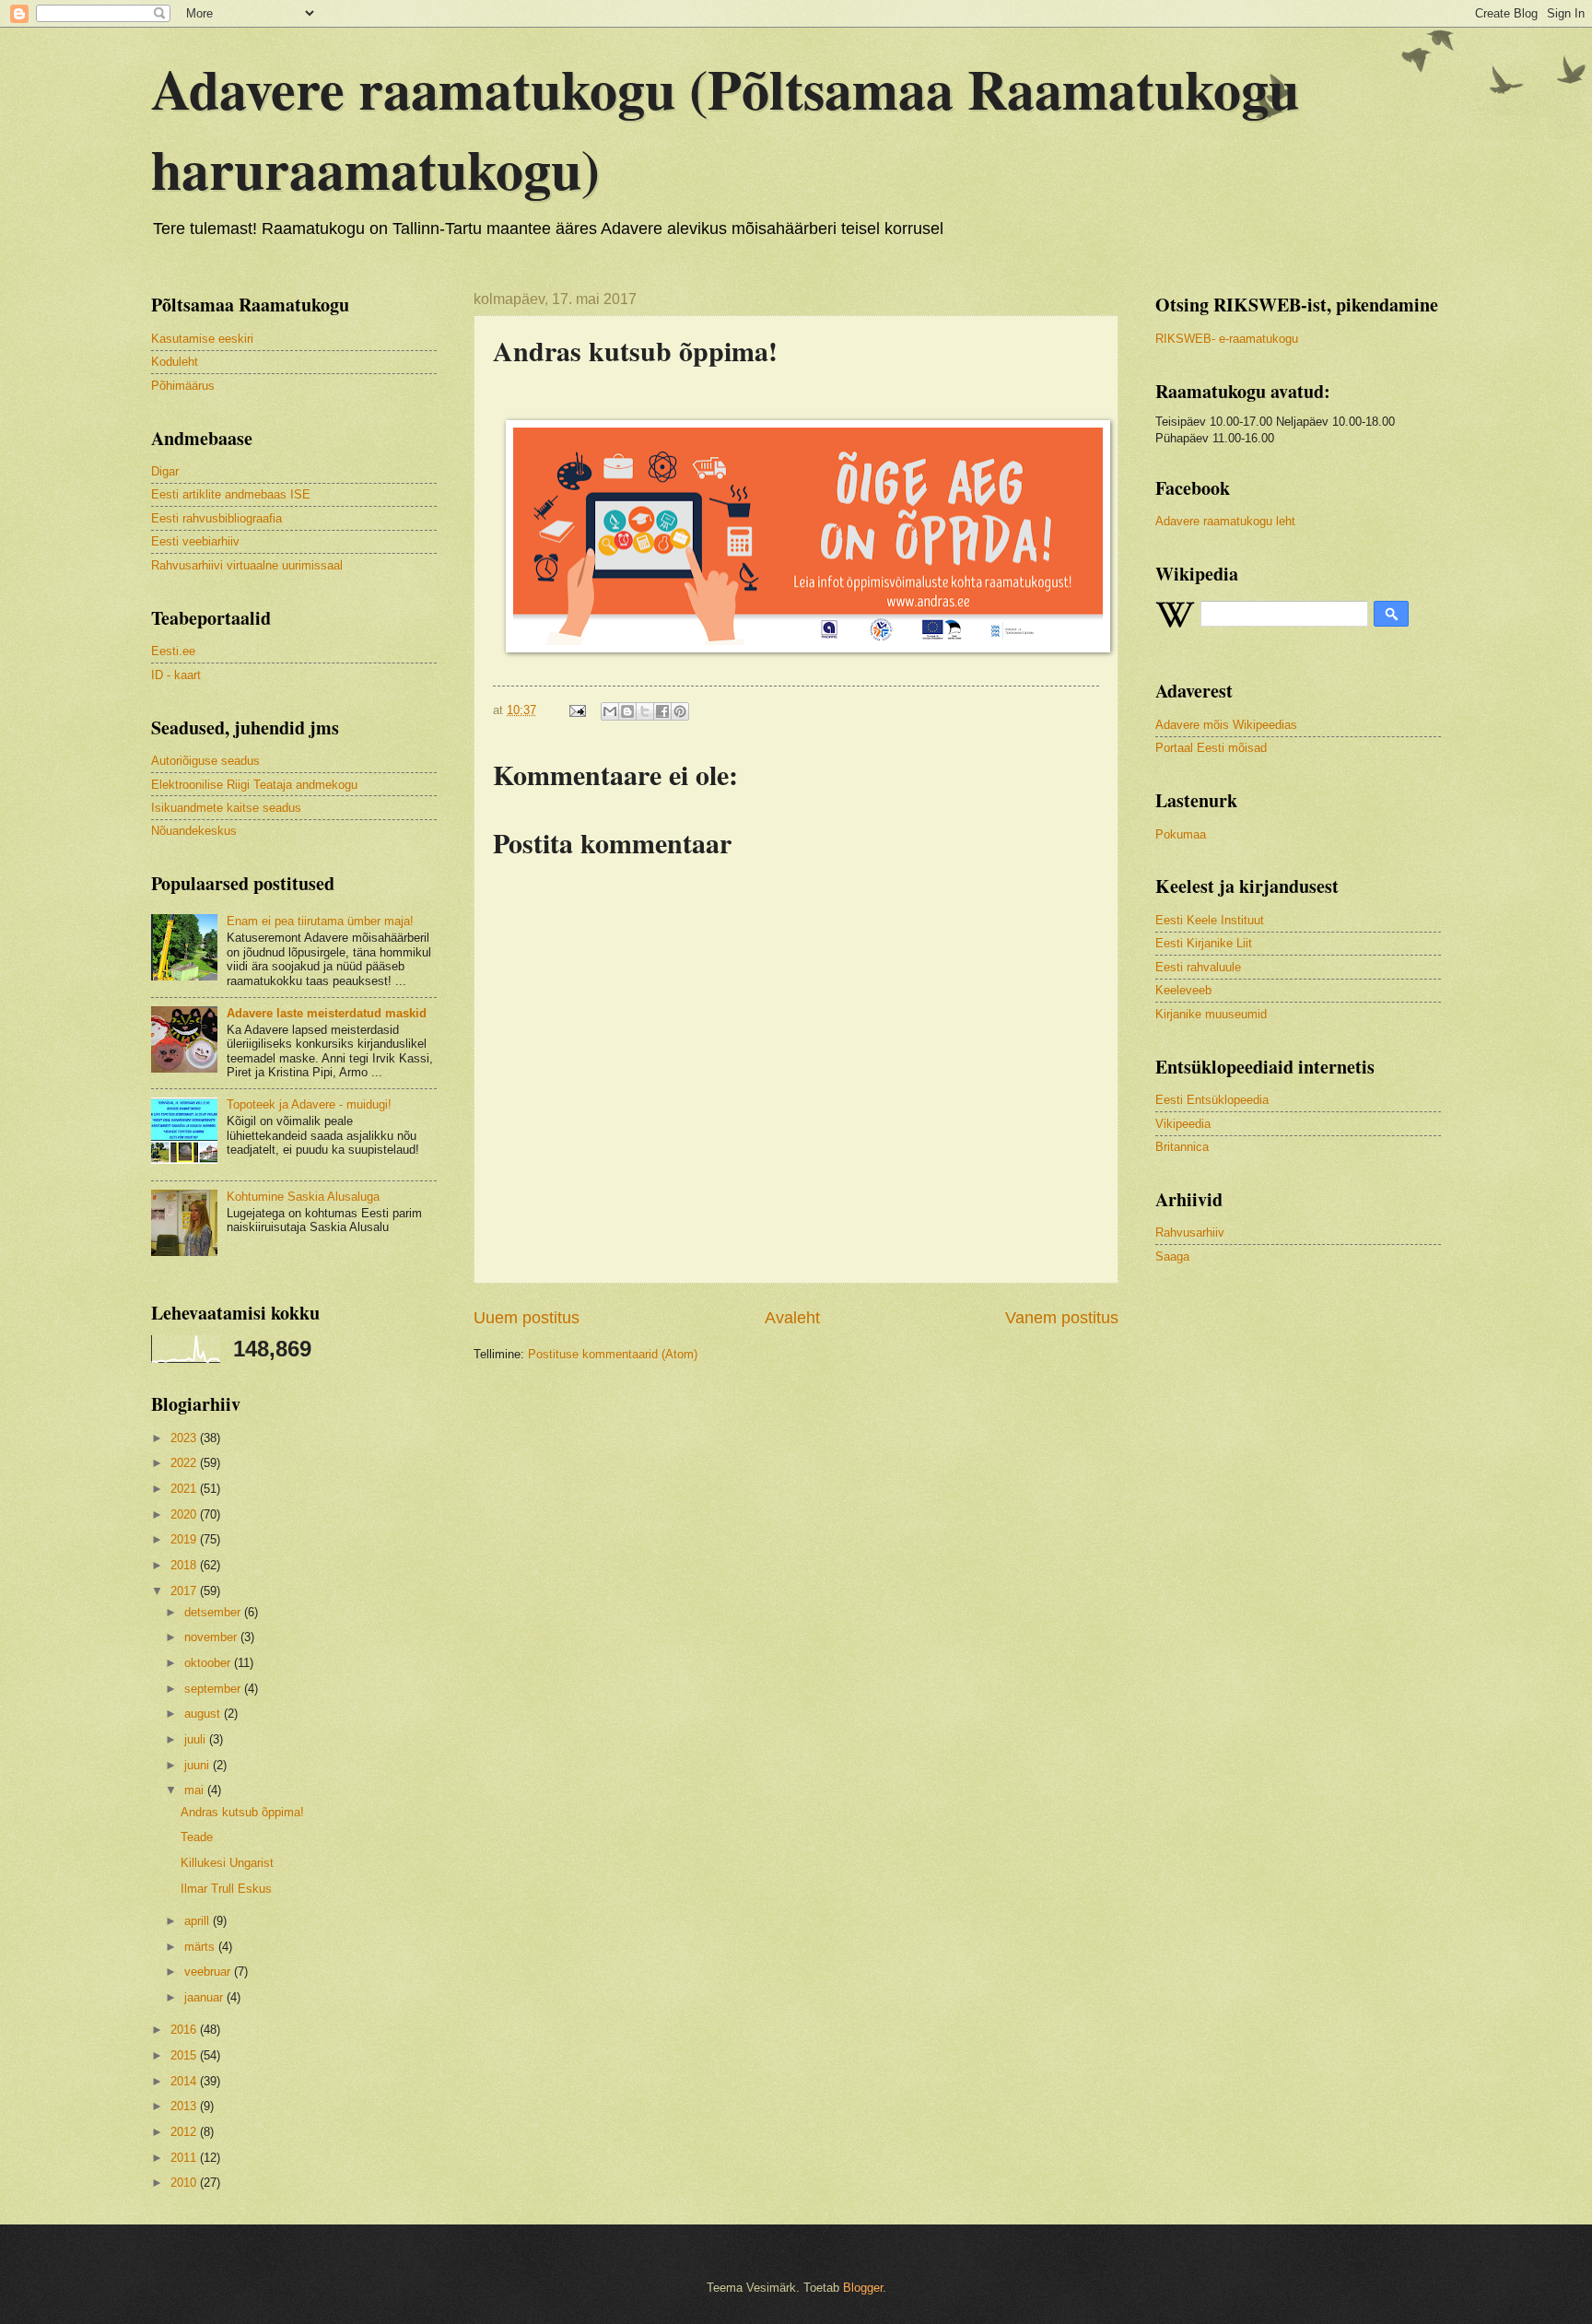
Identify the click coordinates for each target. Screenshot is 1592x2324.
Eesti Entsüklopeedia (1212, 1100)
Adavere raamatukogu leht (1225, 521)
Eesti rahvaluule (1198, 967)
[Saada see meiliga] (610, 711)
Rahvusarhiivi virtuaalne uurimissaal (247, 565)
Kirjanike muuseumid (1211, 1014)
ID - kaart (176, 675)
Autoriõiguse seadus (205, 761)
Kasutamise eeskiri (202, 339)
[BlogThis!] (627, 711)
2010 (185, 2183)
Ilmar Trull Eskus (226, 1889)
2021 (185, 1489)
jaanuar (205, 1997)
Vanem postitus (1062, 1318)
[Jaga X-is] (645, 711)
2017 (185, 1591)
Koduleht (175, 362)
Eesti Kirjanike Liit (1204, 943)
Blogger (863, 2288)
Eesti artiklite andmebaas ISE (231, 494)
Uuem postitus (527, 1318)
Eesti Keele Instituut (1210, 920)
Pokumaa (1181, 834)
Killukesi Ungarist (227, 1863)
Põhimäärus (183, 386)
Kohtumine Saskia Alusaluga (303, 1197)
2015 (185, 2055)
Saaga (1172, 1256)
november (212, 1637)
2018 (185, 1565)
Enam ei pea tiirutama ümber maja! (320, 921)
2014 (185, 2081)
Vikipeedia (1183, 1124)
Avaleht (792, 1318)
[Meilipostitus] (577, 710)
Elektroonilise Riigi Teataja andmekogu (254, 785)
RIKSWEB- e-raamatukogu (1227, 339)
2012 (185, 2132)
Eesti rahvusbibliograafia (217, 518)
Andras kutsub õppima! (242, 1812)
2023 (185, 1438)
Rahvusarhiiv (1190, 1232)
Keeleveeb (1183, 990)
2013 (185, 2106)
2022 (185, 1463)
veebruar (209, 1972)
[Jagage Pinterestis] (680, 711)
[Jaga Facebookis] (662, 711)
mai (196, 1790)
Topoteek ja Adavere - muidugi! (309, 1104)
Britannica (1182, 1147)
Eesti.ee (173, 651)
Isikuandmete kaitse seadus (226, 808)
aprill (199, 1921)
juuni (199, 1765)
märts (201, 1947)
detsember (214, 1612)
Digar (165, 471)
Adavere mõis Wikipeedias (1226, 725)
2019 (185, 1539)
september (214, 1689)
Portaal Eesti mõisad (1211, 748)
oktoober (209, 1663)
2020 (185, 1514)
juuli (197, 1739)
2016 (185, 2030)
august (204, 1714)
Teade (197, 1837)
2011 (185, 2158)
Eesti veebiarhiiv (195, 541)
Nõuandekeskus (194, 831)
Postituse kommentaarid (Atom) (613, 1354)
